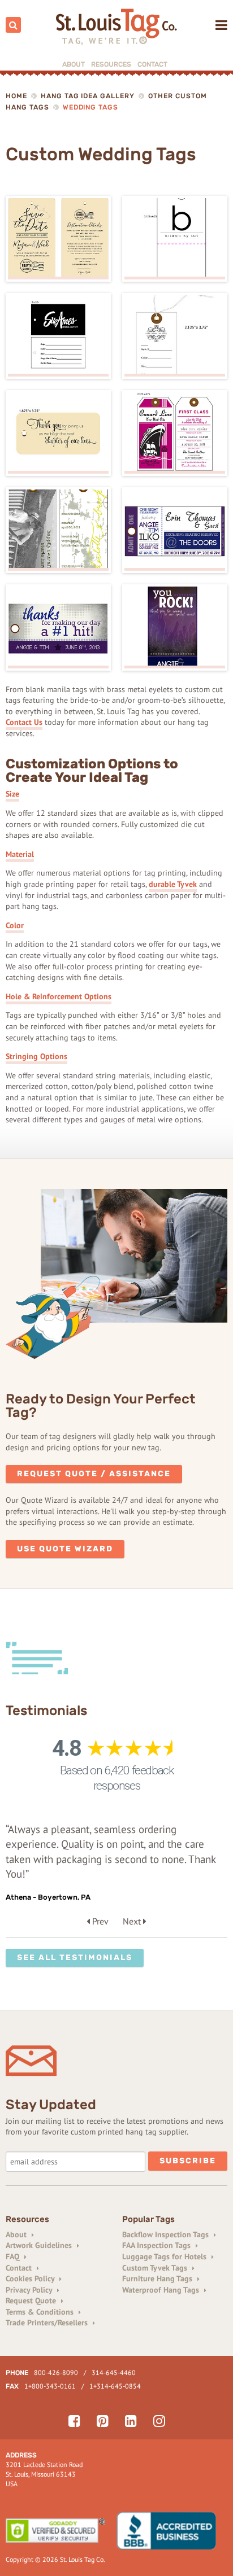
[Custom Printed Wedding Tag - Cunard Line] (175, 433)
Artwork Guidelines (40, 2245)
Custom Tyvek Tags (156, 2268)
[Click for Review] (172, 2531)
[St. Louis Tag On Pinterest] (103, 2421)
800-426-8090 (56, 2372)
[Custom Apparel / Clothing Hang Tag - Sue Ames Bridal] (58, 336)
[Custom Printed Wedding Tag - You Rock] (175, 627)
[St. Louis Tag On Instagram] (159, 2421)
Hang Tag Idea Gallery (88, 96)
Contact (152, 64)
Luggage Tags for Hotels (165, 2256)
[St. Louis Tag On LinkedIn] (131, 2421)
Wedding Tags (91, 107)
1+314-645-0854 (115, 2386)
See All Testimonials (75, 1958)
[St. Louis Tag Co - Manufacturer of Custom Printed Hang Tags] (117, 27)
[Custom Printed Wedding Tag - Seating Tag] (175, 530)
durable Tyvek (173, 884)
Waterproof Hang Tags (162, 2290)
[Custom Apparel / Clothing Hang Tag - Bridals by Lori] (175, 239)
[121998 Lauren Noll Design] (58, 239)
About (74, 64)
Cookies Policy (31, 2278)
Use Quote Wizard (65, 1549)
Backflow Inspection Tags (167, 2234)
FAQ (14, 2256)
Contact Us (24, 722)
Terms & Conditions (41, 2312)
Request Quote (32, 2301)
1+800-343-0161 (50, 2386)
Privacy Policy (30, 2290)
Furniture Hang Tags (158, 2278)
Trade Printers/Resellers (48, 2323)
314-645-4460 (114, 2372)
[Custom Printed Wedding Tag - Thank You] (58, 627)
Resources (111, 64)
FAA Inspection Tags (158, 2245)
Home (16, 96)
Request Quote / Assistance (94, 1474)
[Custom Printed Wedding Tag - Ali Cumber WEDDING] (58, 433)
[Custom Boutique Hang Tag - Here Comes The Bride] (175, 336)
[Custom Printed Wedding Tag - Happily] (58, 530)
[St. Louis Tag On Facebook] (74, 2421)
